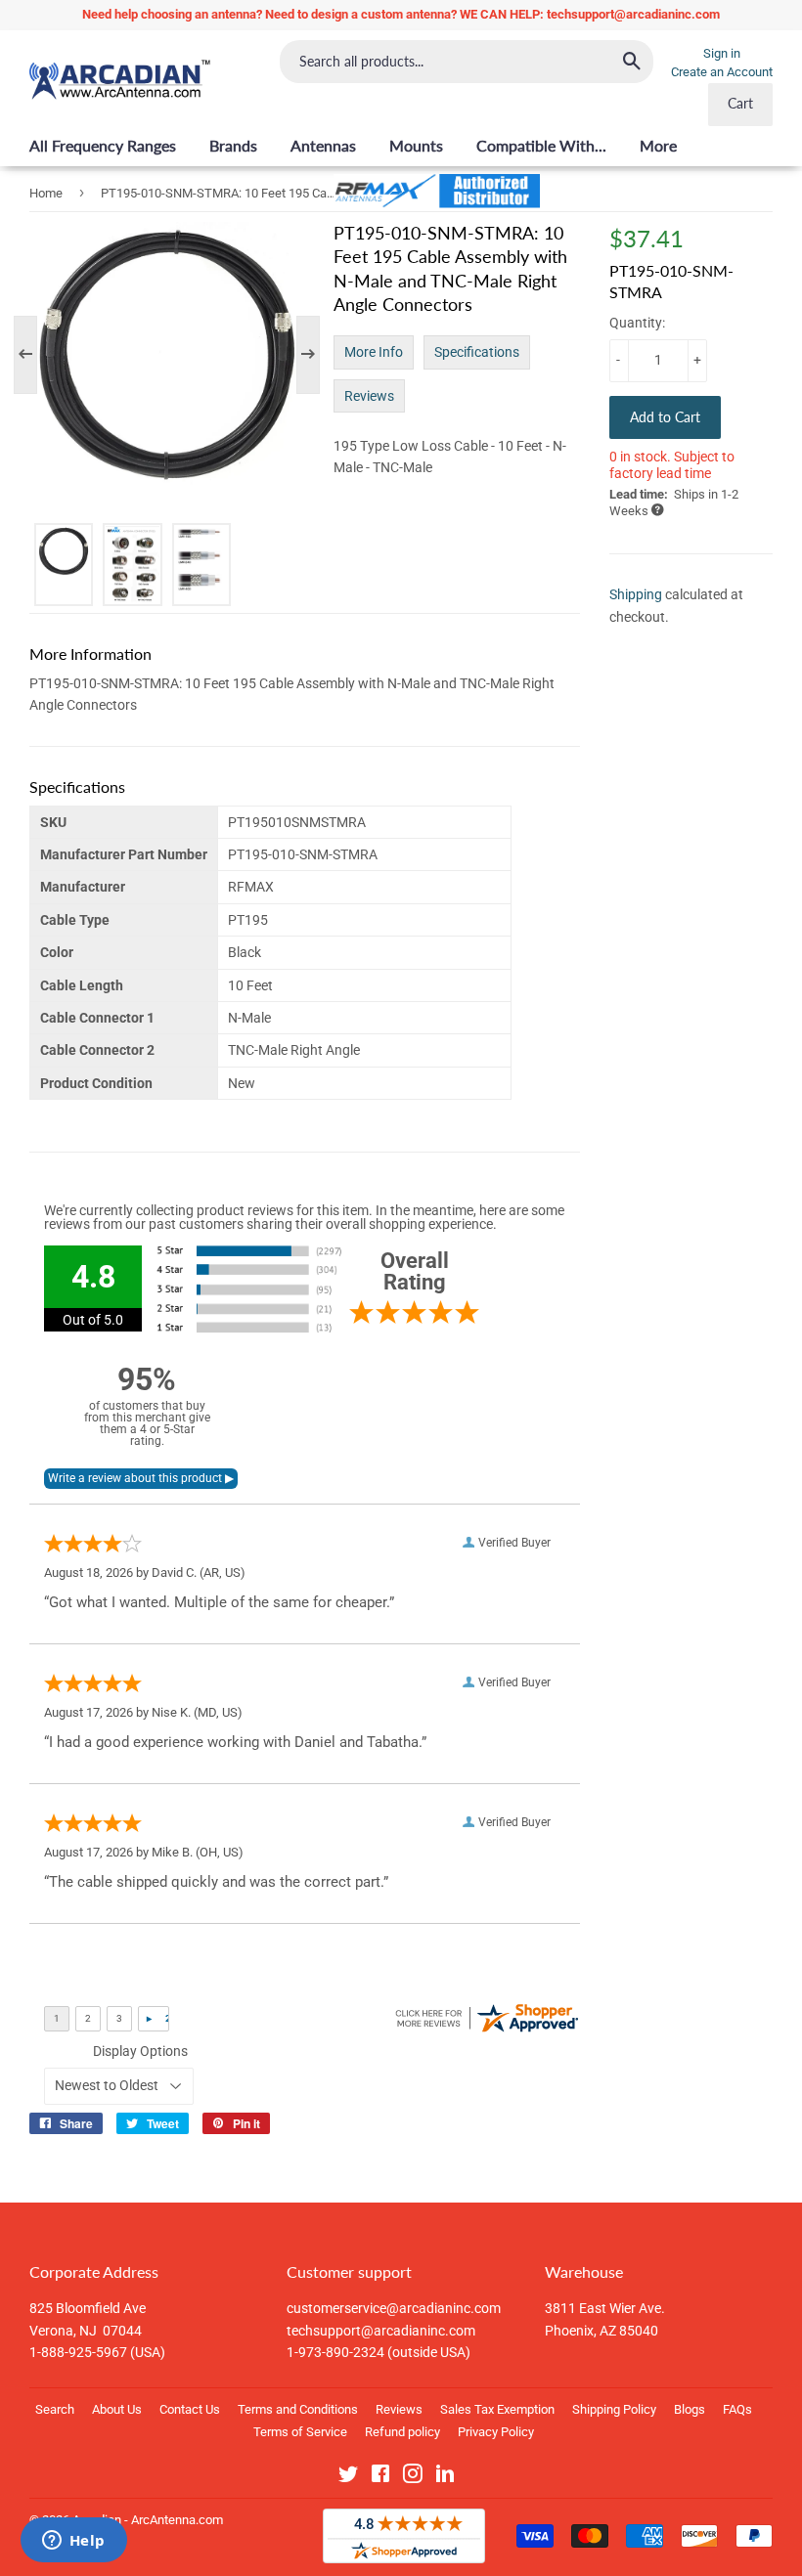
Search (55, 2409)
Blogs (690, 2409)
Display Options (140, 2051)
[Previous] (35, 355)
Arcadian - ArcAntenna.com (148, 2520)
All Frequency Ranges (103, 145)
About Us (117, 2409)
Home (46, 193)
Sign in (722, 53)
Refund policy (402, 2432)
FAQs (737, 2409)
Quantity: (637, 323)
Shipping (636, 594)
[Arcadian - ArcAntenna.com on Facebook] (380, 2477)
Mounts (416, 145)
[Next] (298, 355)
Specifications (477, 352)
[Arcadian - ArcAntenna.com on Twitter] (348, 2477)
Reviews (369, 396)
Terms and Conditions (298, 2409)
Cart (740, 103)
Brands (233, 145)
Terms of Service (300, 2432)
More (658, 145)
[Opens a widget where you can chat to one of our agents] (73, 2542)
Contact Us (190, 2409)
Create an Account (722, 72)
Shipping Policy (614, 2409)
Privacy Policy (496, 2432)
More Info (374, 352)
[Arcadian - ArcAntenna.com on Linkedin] (445, 2477)
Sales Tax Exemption (497, 2409)
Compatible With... (541, 145)
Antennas (323, 145)
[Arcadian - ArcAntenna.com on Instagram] (413, 2477)
